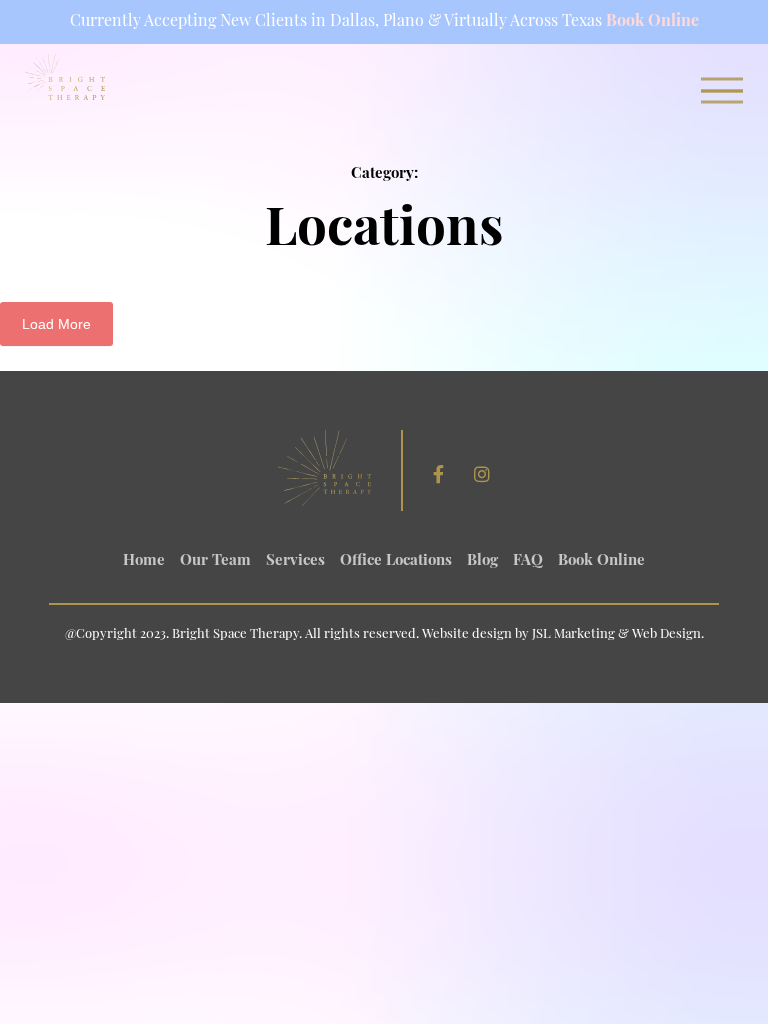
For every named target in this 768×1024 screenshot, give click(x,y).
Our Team (215, 561)
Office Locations (396, 561)
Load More (56, 324)
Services (295, 561)
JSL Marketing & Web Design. (618, 634)
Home (144, 561)
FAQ (528, 561)
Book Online (652, 22)
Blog (482, 561)
